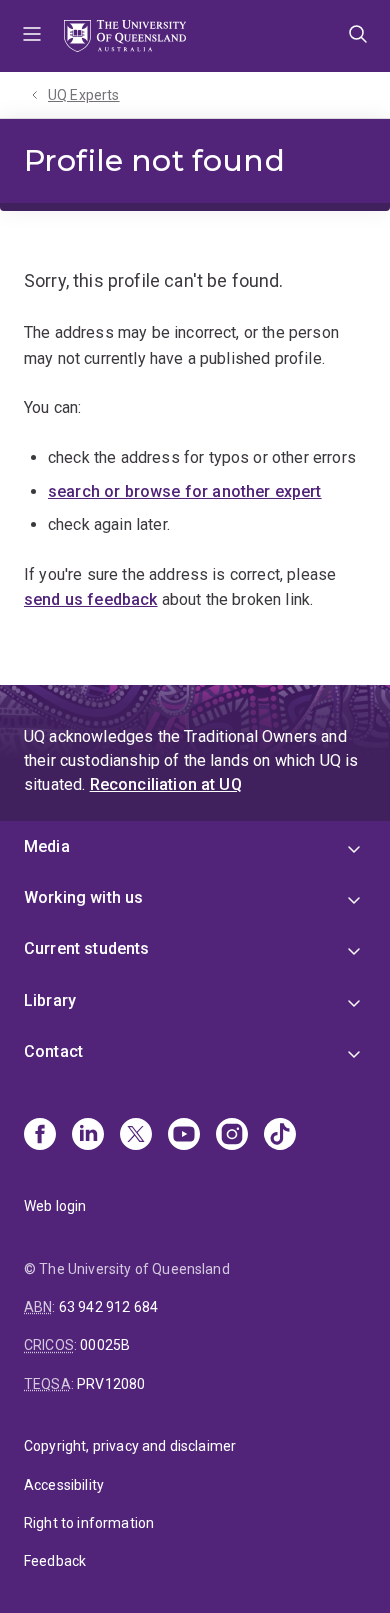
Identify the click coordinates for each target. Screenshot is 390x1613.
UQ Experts (84, 95)
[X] (136, 1136)
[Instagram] (232, 1136)
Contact (53, 1051)
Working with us (83, 897)
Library (50, 1000)
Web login (55, 1206)
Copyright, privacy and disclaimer (130, 1446)
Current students (87, 948)
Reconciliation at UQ (166, 784)
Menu (32, 36)
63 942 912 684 (108, 1307)
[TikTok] (280, 1136)
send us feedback (91, 599)
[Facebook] (40, 1136)
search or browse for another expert (185, 491)
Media (47, 846)
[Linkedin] (88, 1136)
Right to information (89, 1523)
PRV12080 (111, 1384)
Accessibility (64, 1485)
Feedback (55, 1561)
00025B (105, 1345)
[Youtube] (184, 1136)
